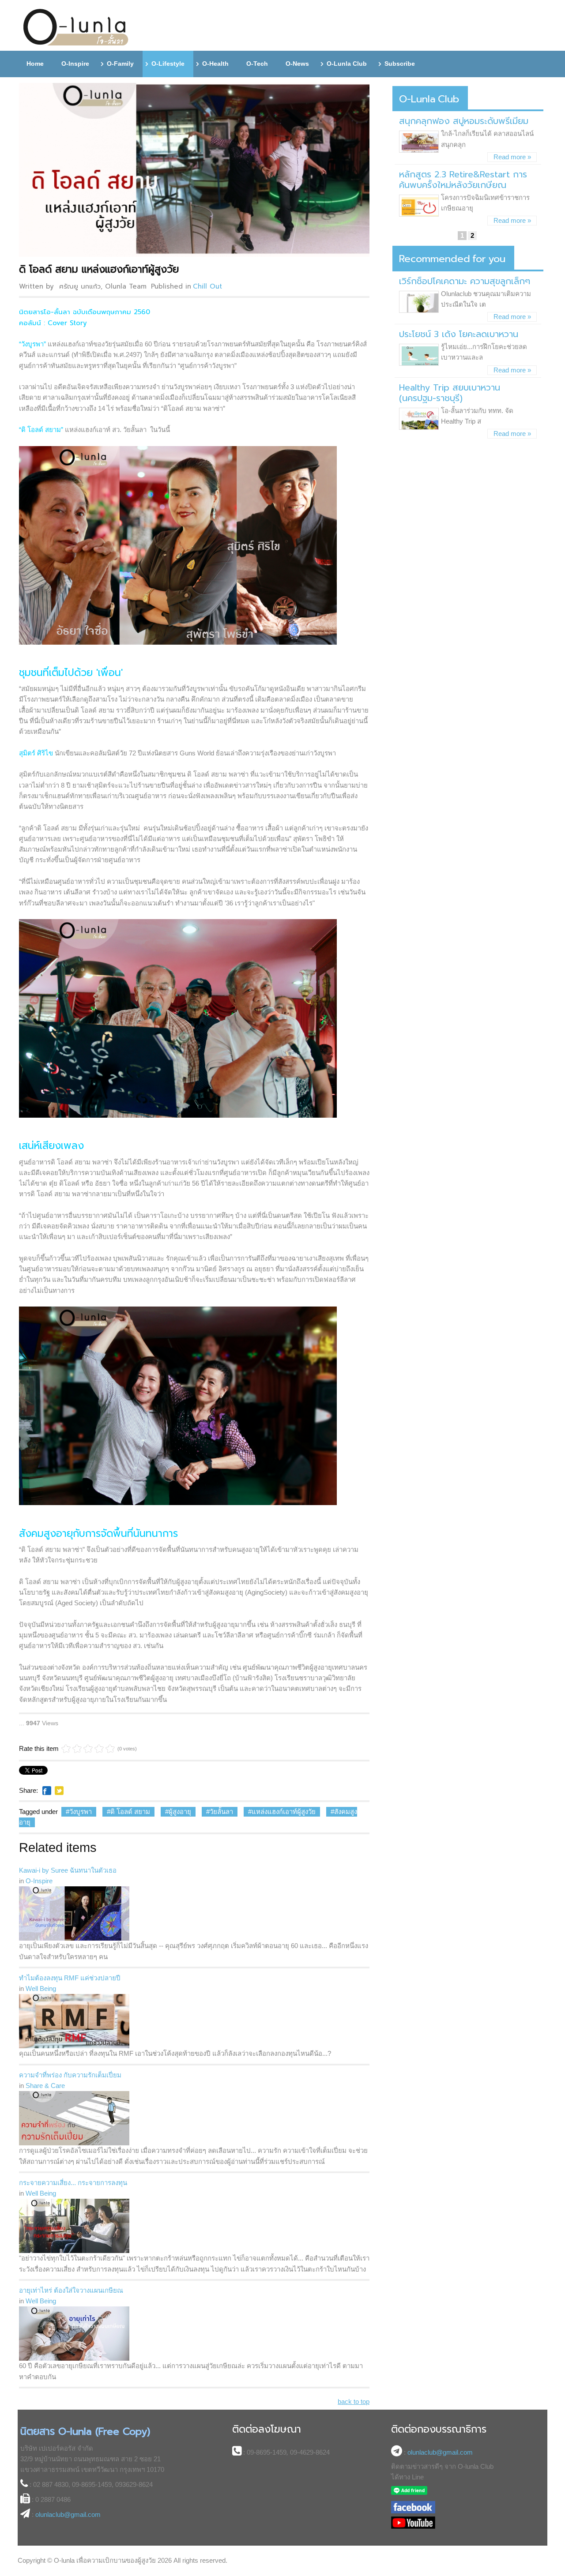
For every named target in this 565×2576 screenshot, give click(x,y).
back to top (354, 2401)
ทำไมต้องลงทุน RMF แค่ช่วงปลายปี (70, 1978)
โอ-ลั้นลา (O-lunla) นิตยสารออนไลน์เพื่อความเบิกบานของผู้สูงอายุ (76, 28)
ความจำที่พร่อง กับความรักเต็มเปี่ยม (70, 2075)
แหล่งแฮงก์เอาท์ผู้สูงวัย (284, 1812)
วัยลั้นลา (221, 1812)
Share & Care (45, 2086)
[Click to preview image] (196, 170)
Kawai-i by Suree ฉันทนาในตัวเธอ (68, 1870)
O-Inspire (39, 1881)
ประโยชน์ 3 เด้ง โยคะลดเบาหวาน (459, 334)
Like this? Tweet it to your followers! (59, 1791)
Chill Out (207, 286)
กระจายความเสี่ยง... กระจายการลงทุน (73, 2183)
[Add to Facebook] (47, 1791)
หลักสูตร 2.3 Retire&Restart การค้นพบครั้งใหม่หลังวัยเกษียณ (463, 180)
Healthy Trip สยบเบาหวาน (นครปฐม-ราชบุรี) (450, 393)
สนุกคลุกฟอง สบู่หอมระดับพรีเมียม (464, 121)
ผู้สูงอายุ (180, 1812)
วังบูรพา (81, 1812)
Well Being (41, 1988)
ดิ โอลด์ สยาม (130, 1812)
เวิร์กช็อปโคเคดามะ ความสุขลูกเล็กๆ (465, 281)
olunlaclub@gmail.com (68, 2514)
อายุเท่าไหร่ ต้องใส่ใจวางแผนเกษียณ (71, 2290)
